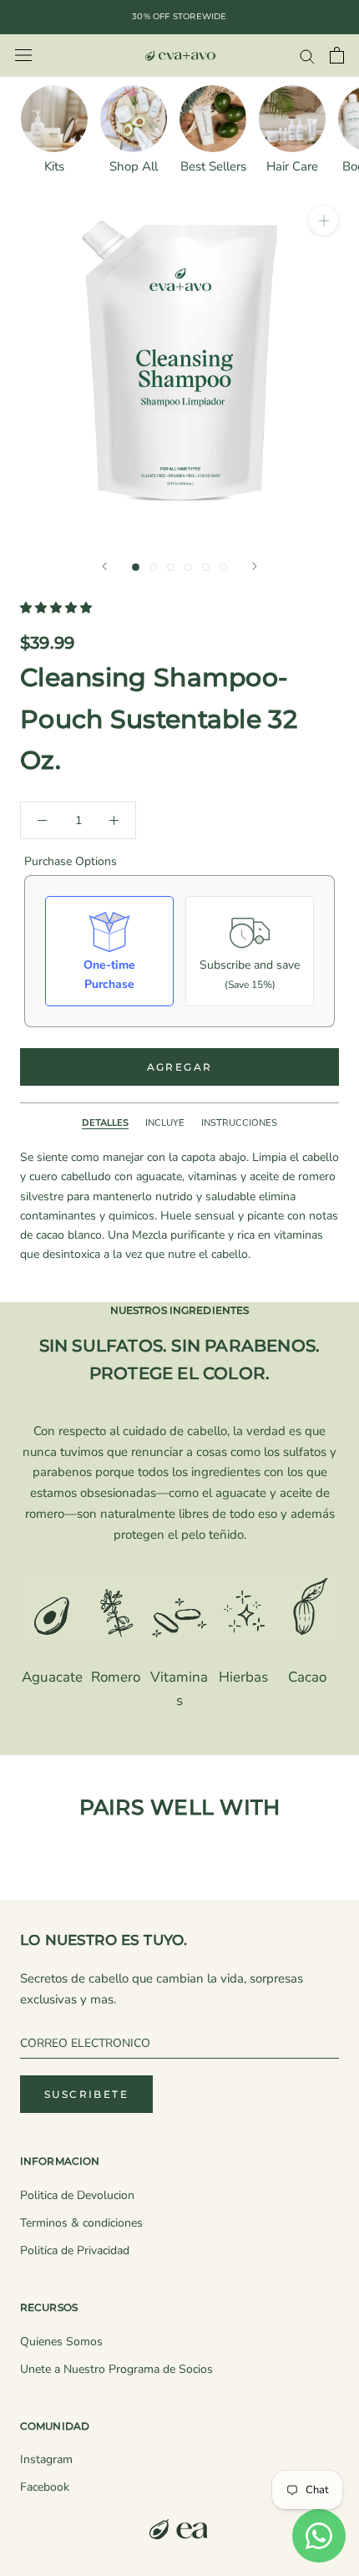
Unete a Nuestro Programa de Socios (116, 2369)
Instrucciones (239, 1123)
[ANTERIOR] (104, 566)
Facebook (45, 2487)
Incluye (165, 1123)
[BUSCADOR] (307, 56)
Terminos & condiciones (81, 2223)
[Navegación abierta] (23, 56)
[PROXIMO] (255, 566)
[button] (58, 608)
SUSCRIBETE (86, 2094)
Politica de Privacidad (75, 2250)
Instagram (46, 2459)
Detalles (105, 1123)
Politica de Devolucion (77, 2195)
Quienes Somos (61, 2342)
